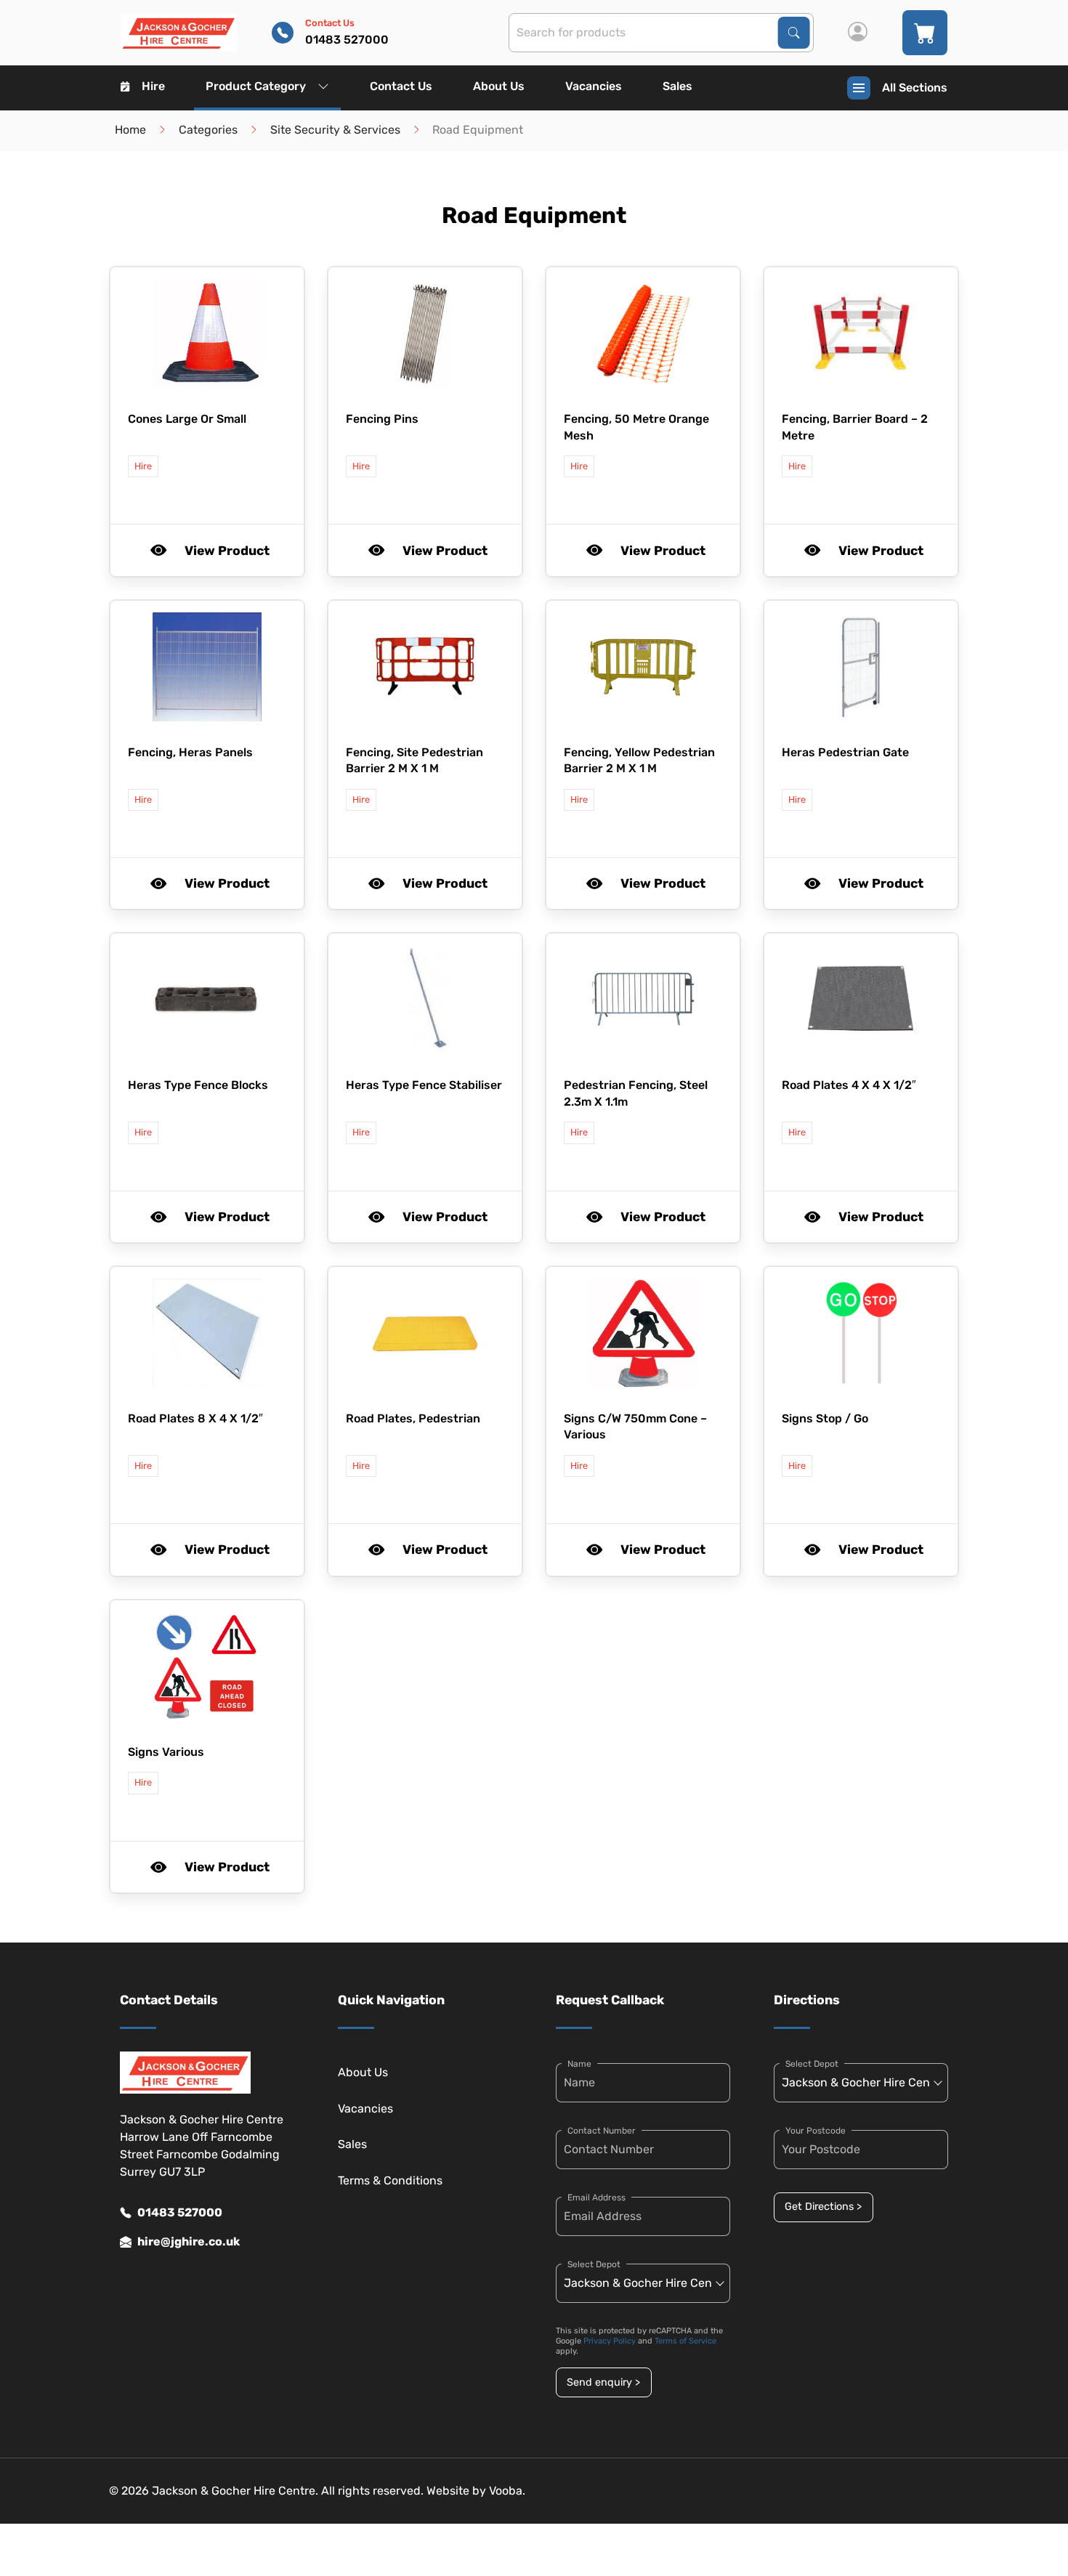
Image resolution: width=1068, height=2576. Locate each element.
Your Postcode (816, 2131)
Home (130, 130)
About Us (499, 86)
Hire (153, 86)
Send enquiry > (603, 2382)
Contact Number (602, 2131)
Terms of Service (685, 2341)
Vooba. (507, 2491)
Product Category (256, 86)
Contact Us (401, 86)
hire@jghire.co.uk (189, 2241)
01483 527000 (180, 2212)
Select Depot (594, 2264)
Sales (677, 86)
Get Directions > (823, 2207)
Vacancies (594, 86)
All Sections (915, 88)
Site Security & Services (335, 130)
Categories (208, 130)
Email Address (596, 2198)
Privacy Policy (610, 2341)
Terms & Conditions (390, 2180)
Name (579, 2064)
